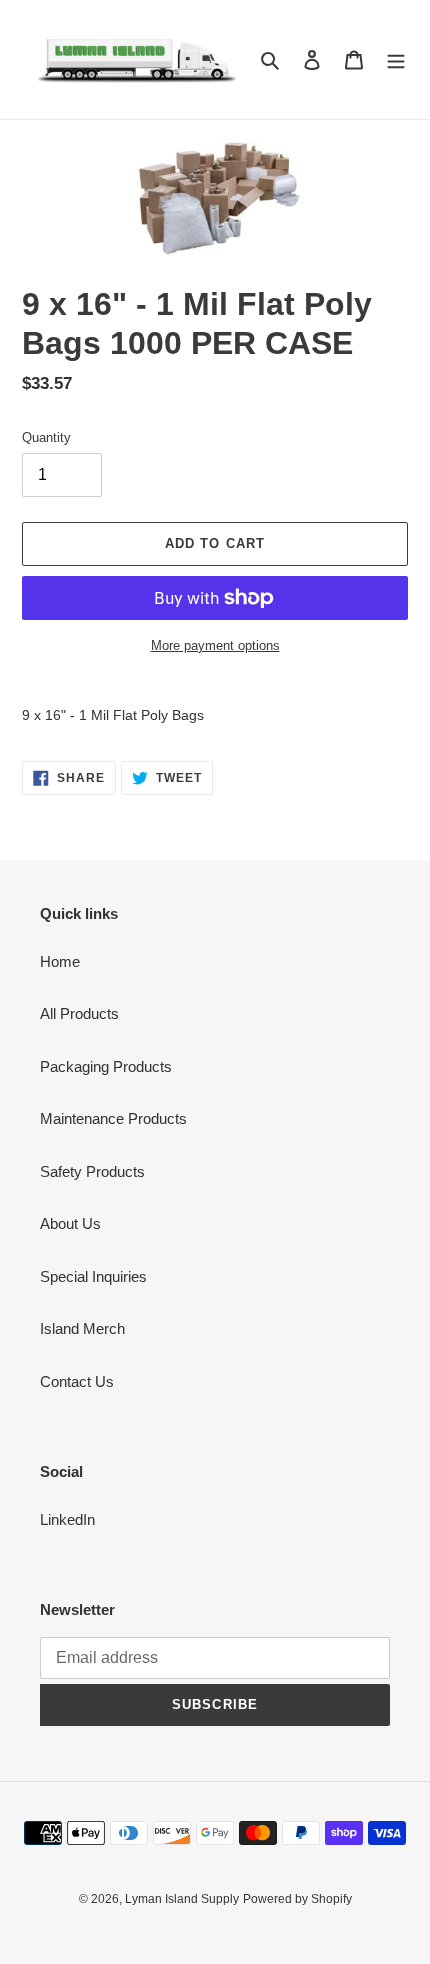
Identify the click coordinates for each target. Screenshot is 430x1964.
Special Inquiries (93, 1276)
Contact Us (77, 1381)
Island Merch (82, 1328)
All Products (79, 1013)
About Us (70, 1223)
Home (60, 961)
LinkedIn (67, 1519)
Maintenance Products (113, 1118)
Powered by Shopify (297, 1899)
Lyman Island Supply (182, 1899)
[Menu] (396, 59)
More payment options (215, 645)
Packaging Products (106, 1066)
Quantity (46, 437)
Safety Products (92, 1171)
